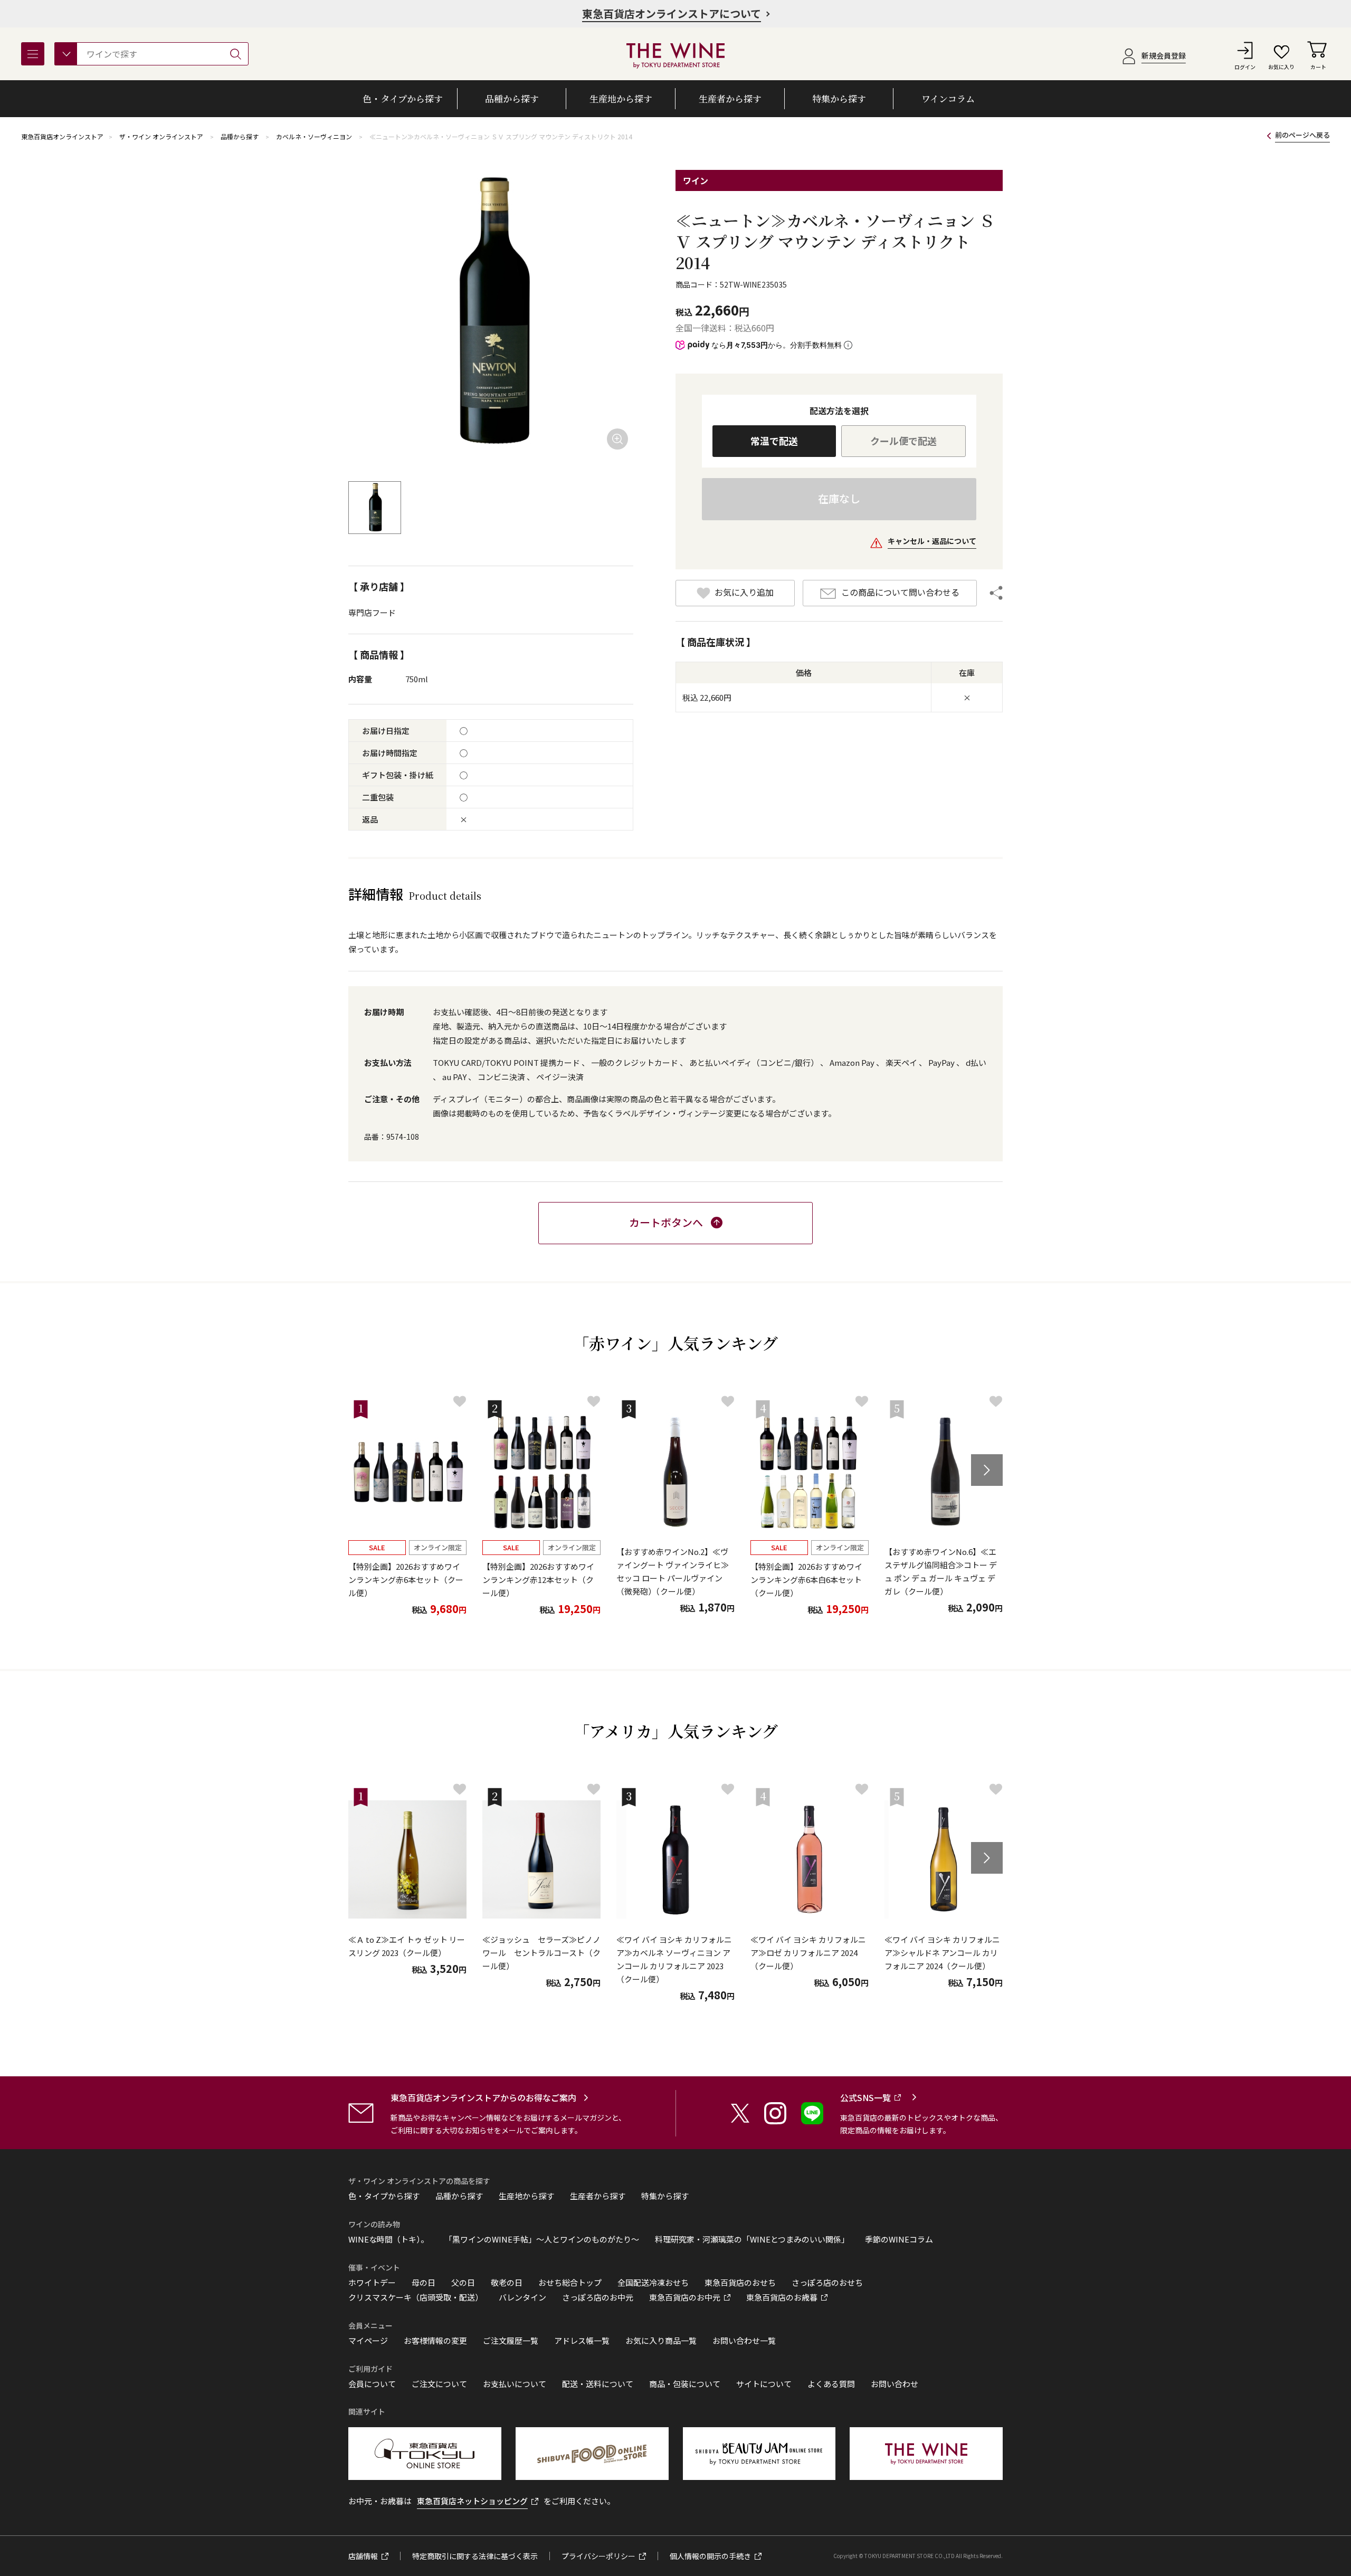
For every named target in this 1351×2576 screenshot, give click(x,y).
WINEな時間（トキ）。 (388, 2239)
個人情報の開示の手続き (710, 2556)
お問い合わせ (895, 2384)
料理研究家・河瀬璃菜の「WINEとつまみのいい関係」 (752, 2239)
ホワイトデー (372, 2283)
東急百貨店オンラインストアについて (672, 13)
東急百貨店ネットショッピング (472, 2501)
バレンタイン (522, 2297)
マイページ (368, 2341)
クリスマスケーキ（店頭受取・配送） (416, 2297)
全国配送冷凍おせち (653, 2283)
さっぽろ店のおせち (827, 2283)
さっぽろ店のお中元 (598, 2297)
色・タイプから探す (384, 2196)
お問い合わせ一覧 (744, 2341)
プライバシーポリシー (598, 2556)
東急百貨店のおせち (740, 2283)
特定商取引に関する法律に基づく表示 (475, 2556)
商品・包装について (685, 2384)
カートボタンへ (666, 1222)
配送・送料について (598, 2384)
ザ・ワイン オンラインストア (161, 136)
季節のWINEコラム (899, 2239)
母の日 (424, 2283)
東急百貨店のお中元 (685, 2297)
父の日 (463, 2283)
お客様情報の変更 (435, 2341)
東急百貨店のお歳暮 (782, 2297)
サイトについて (764, 2384)
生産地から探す (526, 2196)
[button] (987, 1470)
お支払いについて (515, 2384)
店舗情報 (363, 2556)
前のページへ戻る (1302, 135)
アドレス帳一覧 (582, 2341)
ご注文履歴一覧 (511, 2341)
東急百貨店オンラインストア (62, 136)
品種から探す (240, 136)
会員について (372, 2384)
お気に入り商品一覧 (661, 2341)
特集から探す (665, 2196)
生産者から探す (598, 2196)
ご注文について (439, 2384)
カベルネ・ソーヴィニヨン (314, 136)
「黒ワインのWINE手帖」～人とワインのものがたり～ (542, 2239)
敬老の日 (507, 2283)
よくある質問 (831, 2384)
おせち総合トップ (570, 2283)
